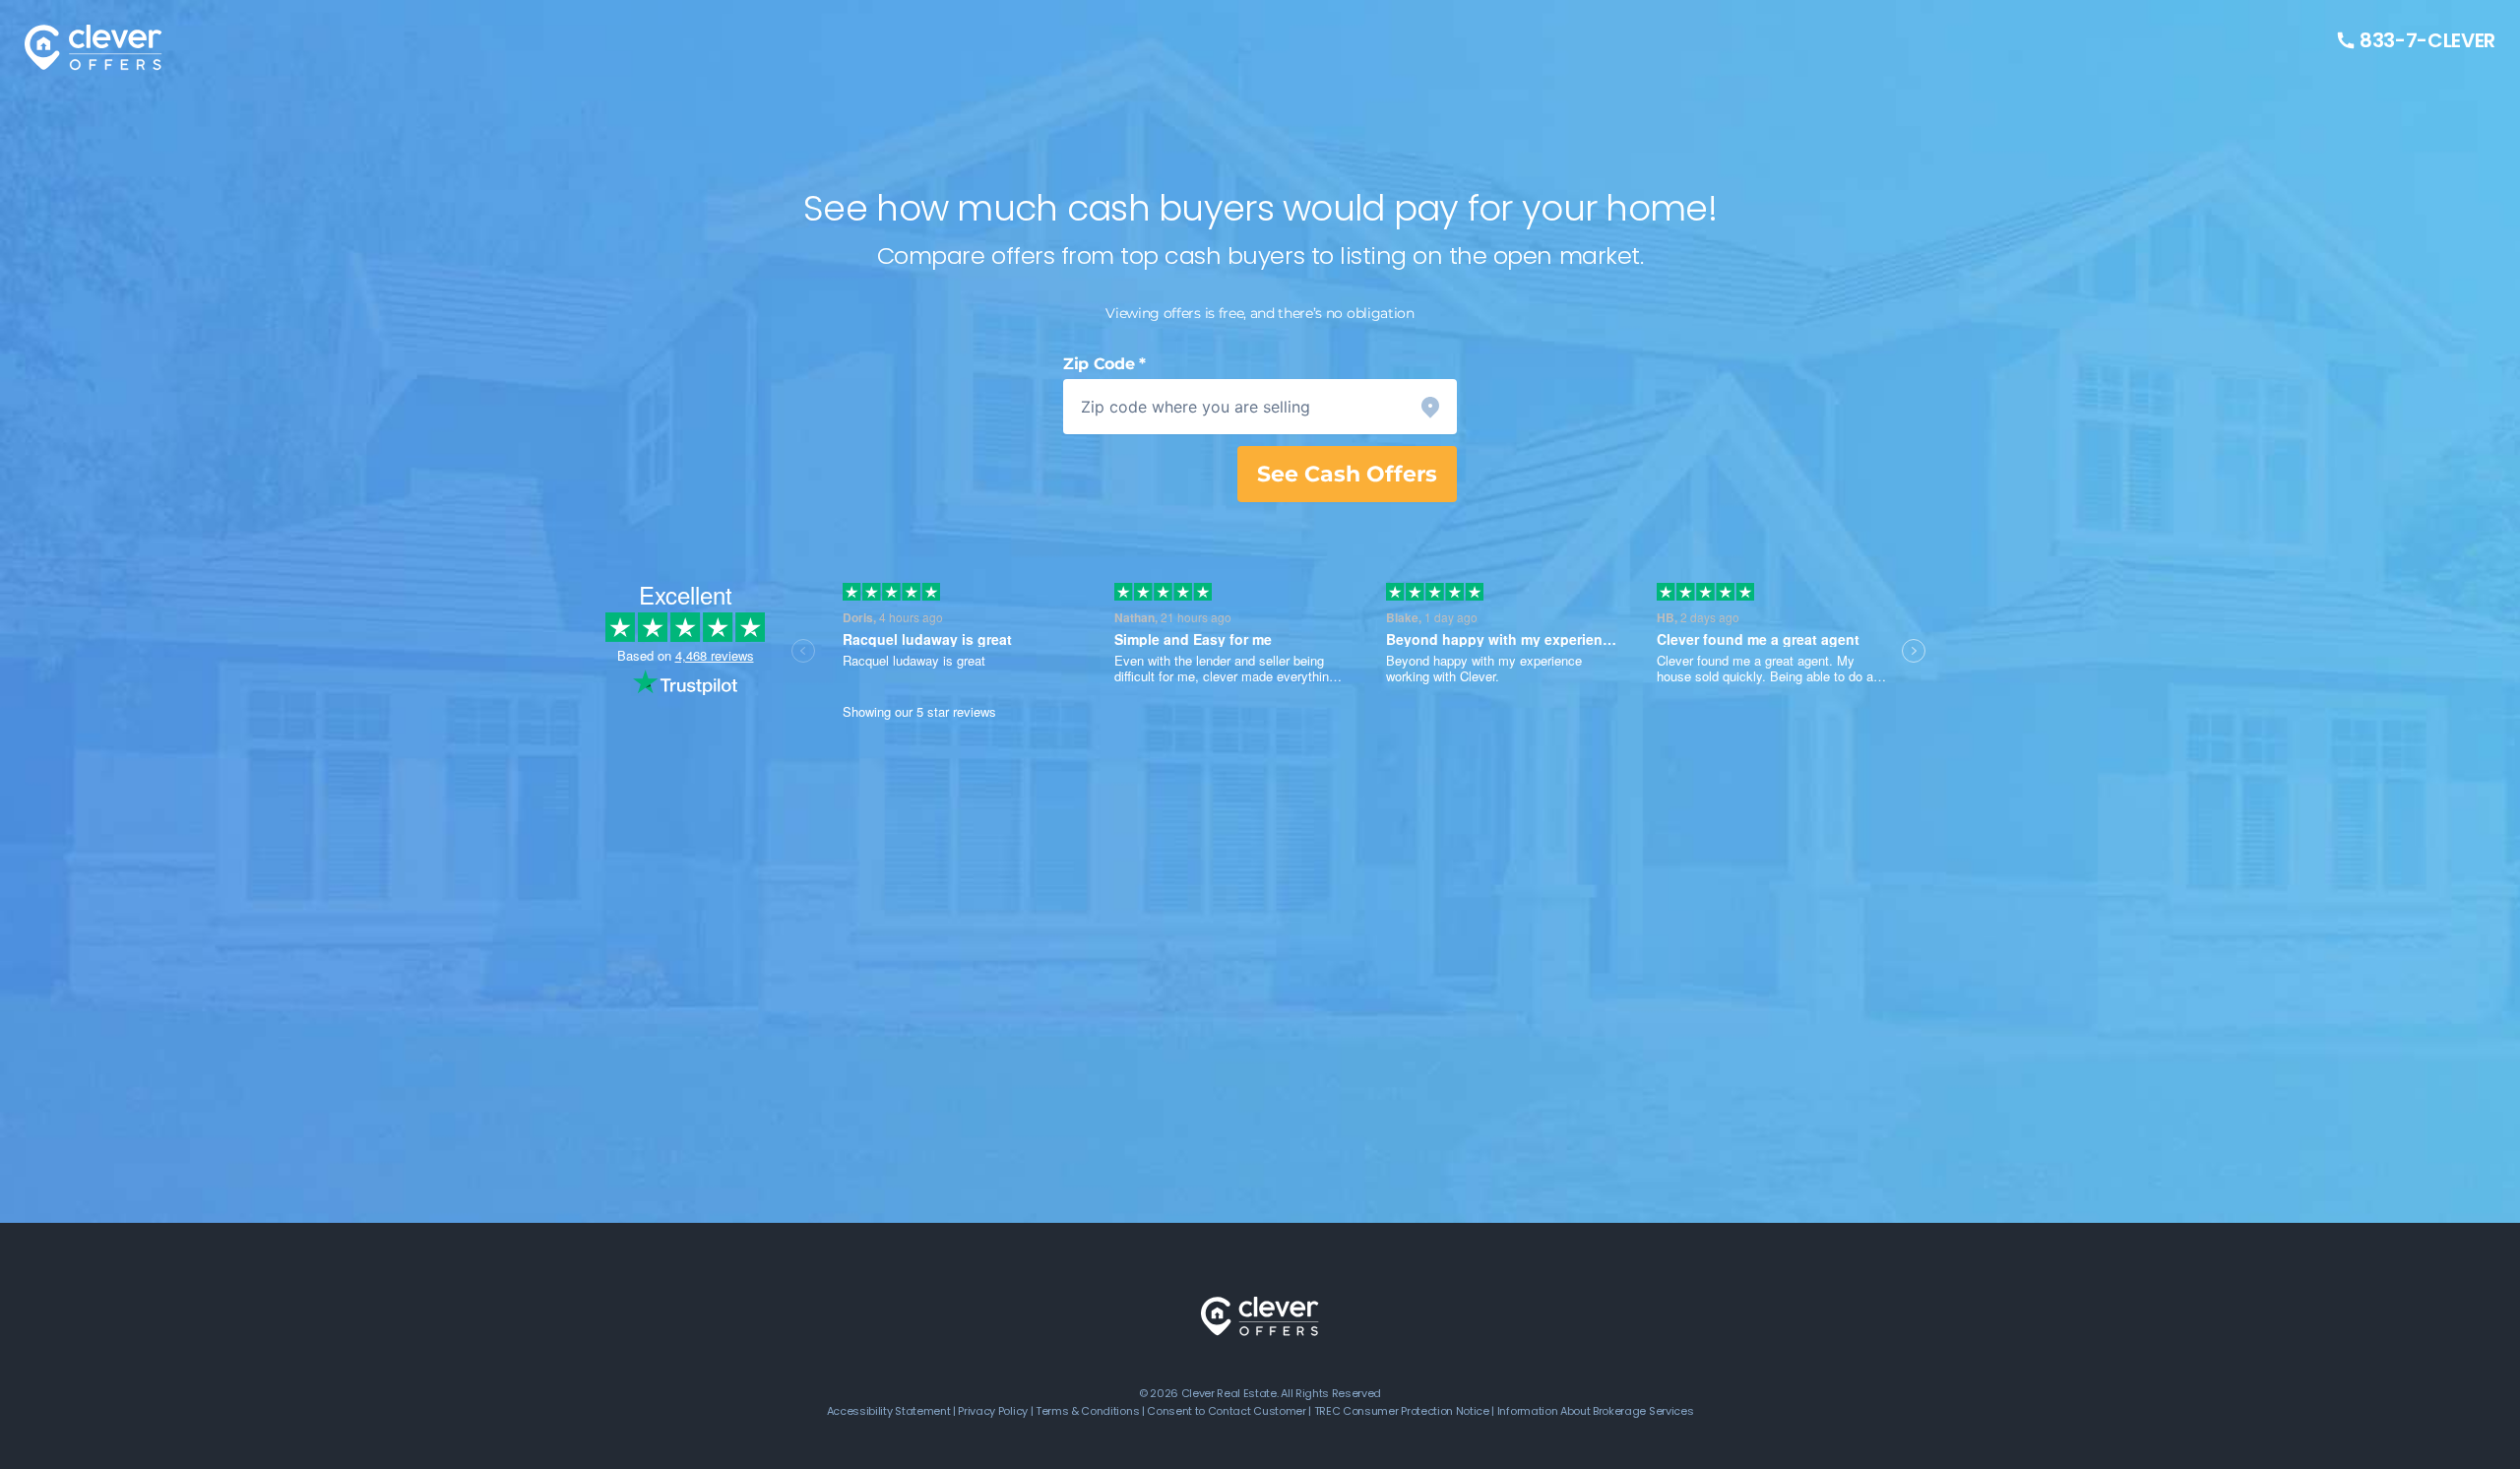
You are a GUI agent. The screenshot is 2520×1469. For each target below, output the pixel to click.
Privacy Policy (993, 1411)
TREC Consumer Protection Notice (1402, 1411)
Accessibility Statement (889, 1411)
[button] (1260, 407)
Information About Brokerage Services (1595, 1411)
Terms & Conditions (1087, 1411)
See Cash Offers (1347, 474)
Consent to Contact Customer (1226, 1411)
